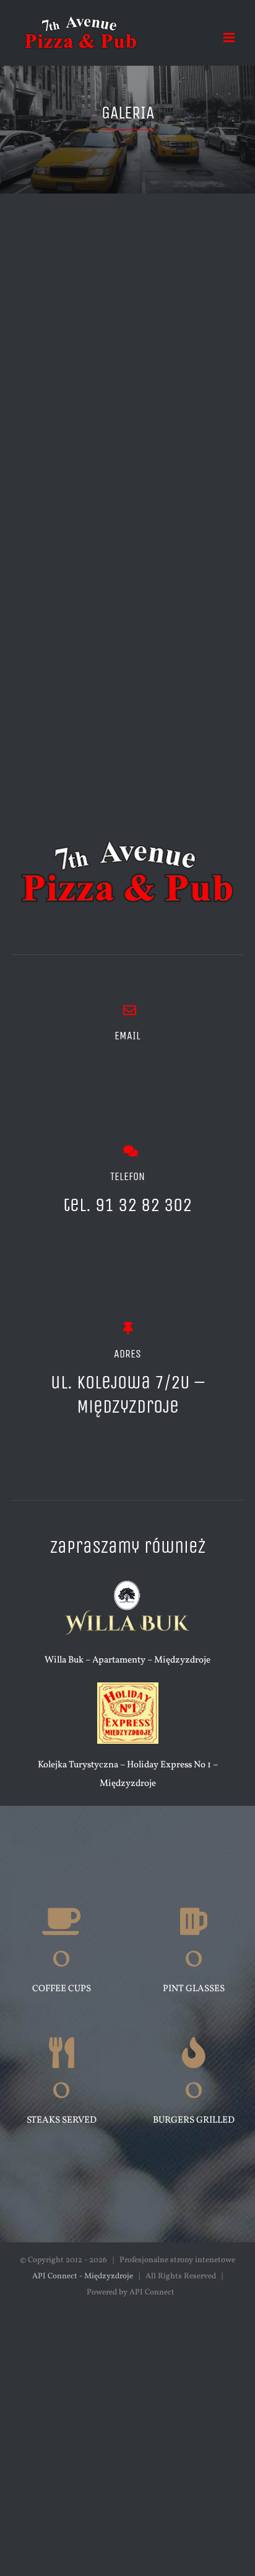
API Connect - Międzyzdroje (83, 2276)
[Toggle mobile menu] (230, 38)
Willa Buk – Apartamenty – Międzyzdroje (127, 1660)
